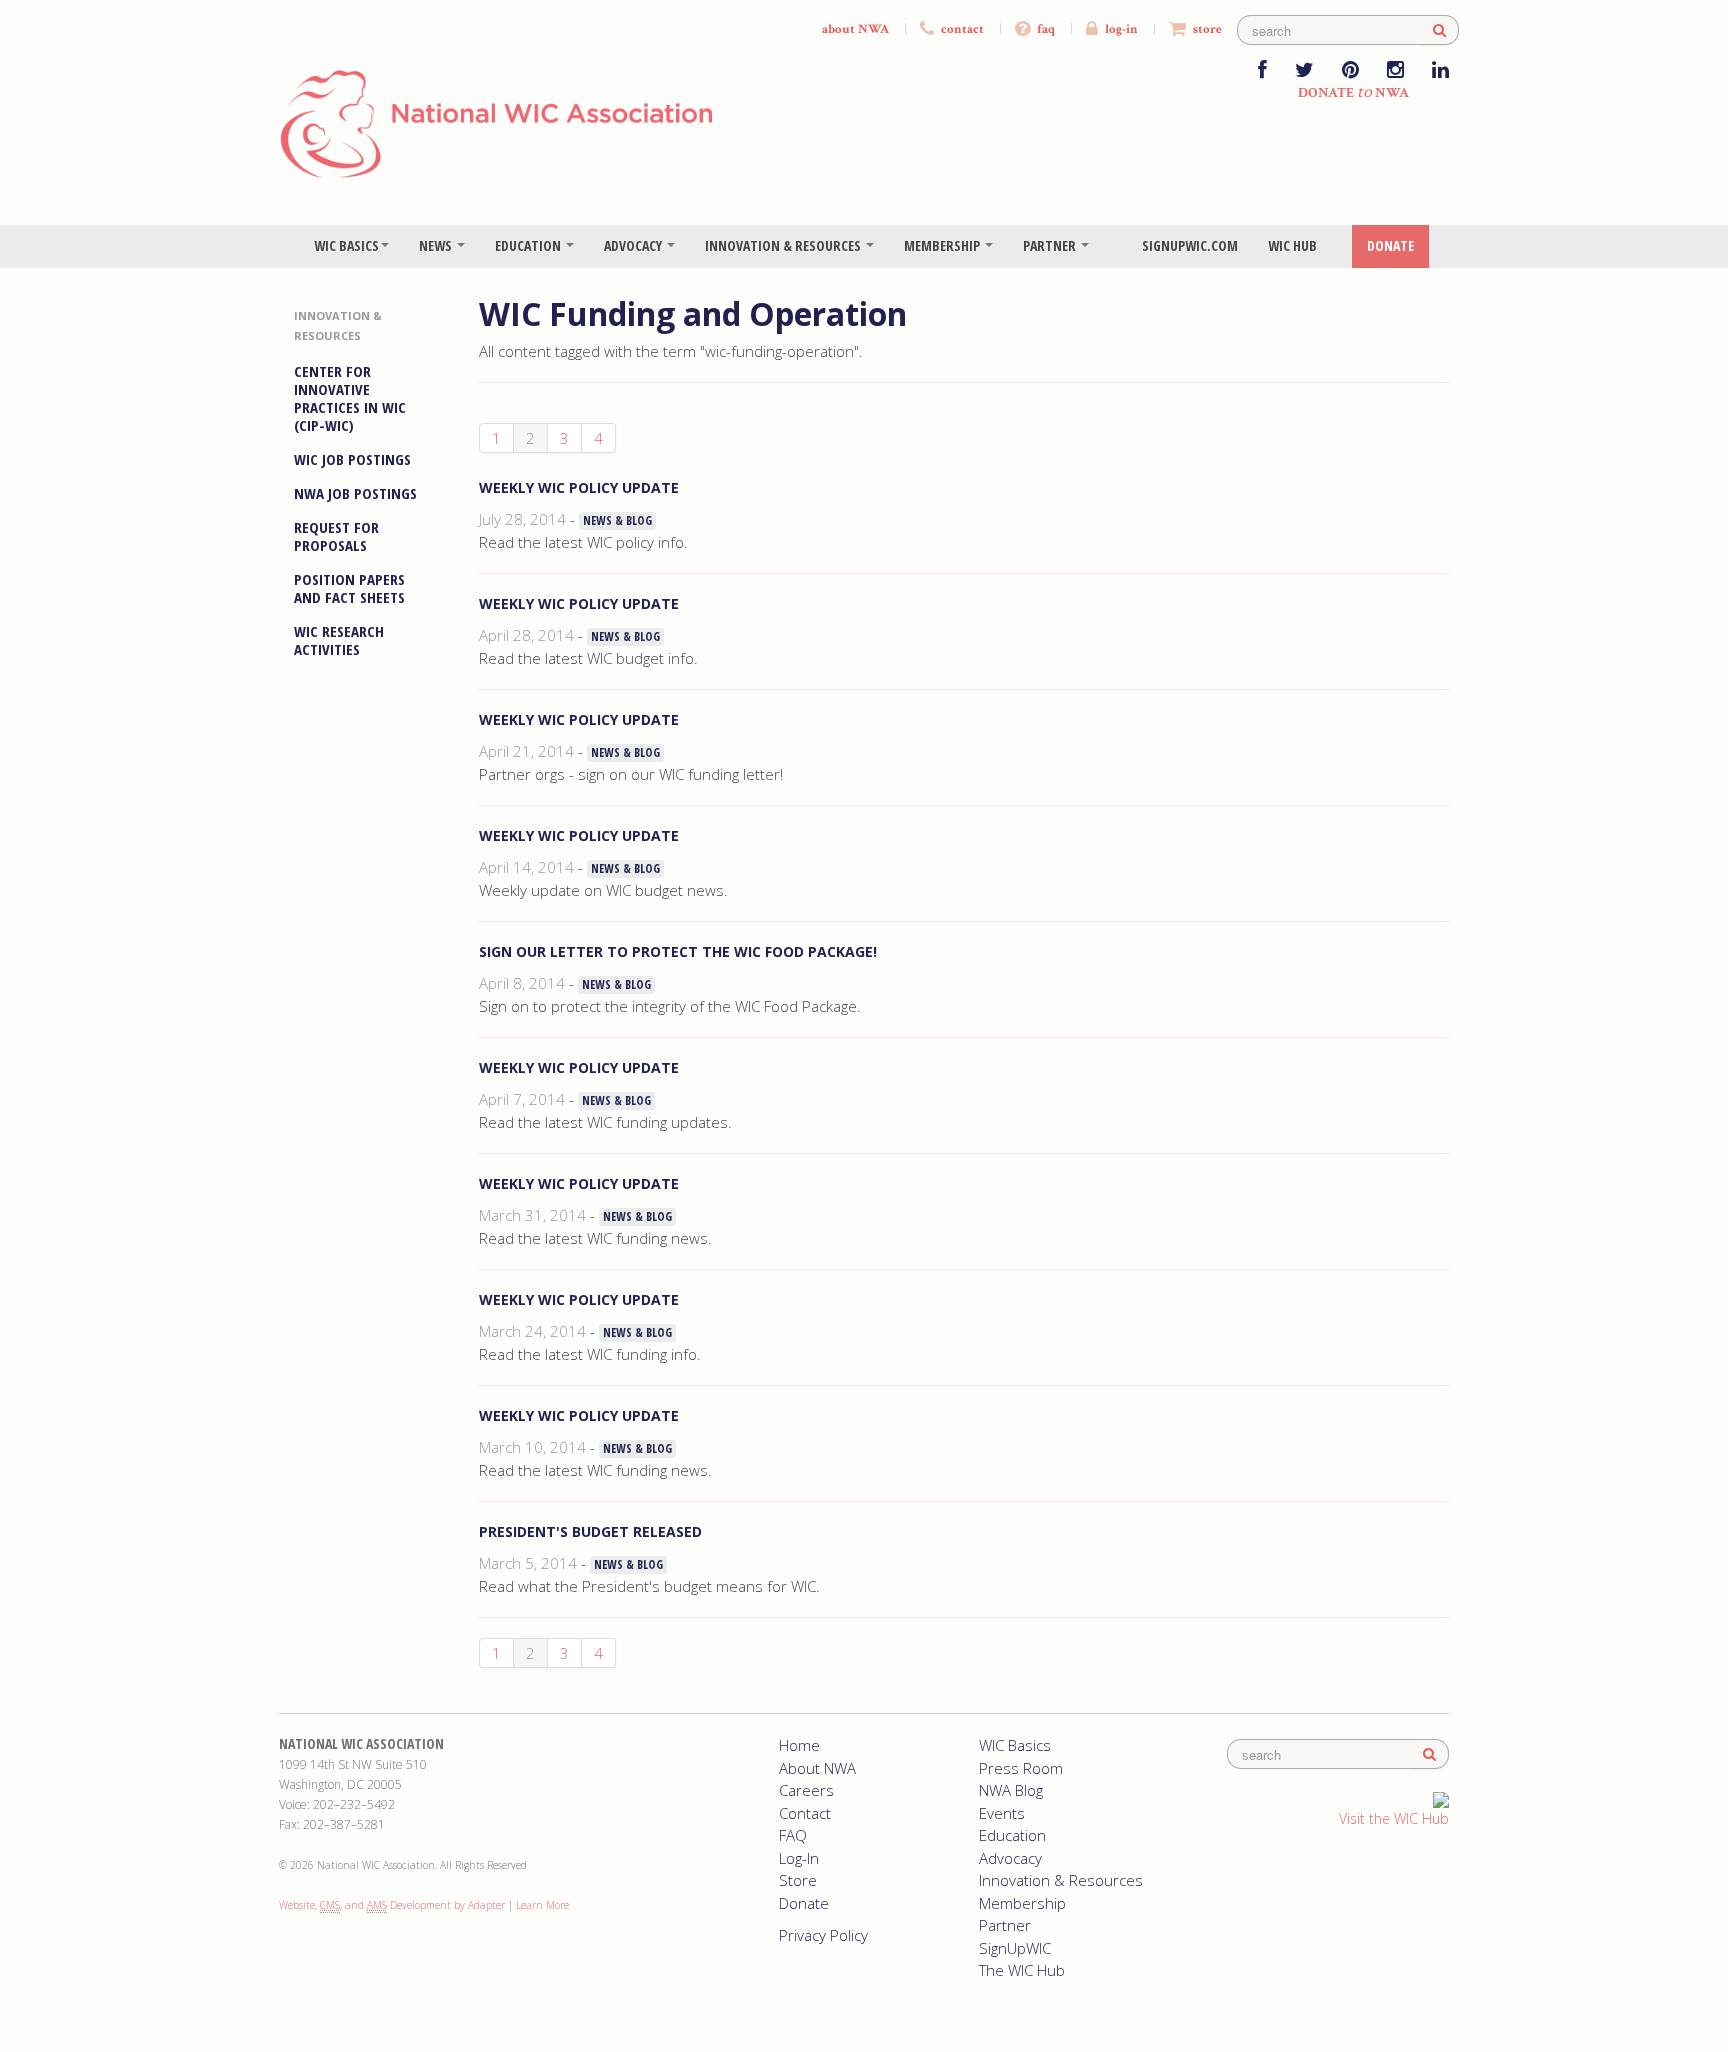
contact (961, 29)
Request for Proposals (336, 536)
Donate (1390, 245)
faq (1044, 29)
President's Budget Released (590, 1531)
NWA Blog (1011, 1790)
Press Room (1021, 1768)
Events (1002, 1813)
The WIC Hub (1022, 1970)
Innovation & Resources (784, 245)
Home (799, 1745)
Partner (1051, 245)
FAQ (793, 1835)
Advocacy (634, 245)
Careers (806, 1790)
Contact (805, 1813)
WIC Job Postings (352, 459)
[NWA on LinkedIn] (1440, 71)
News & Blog (617, 520)
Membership (943, 245)
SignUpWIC (1015, 1948)
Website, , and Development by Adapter (392, 1905)
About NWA (817, 1768)
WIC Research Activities (339, 640)
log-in (1120, 29)
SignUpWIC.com (1190, 245)
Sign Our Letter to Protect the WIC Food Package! (678, 951)
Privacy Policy (823, 1935)
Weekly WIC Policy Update (579, 487)
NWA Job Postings (355, 493)
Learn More (542, 1905)
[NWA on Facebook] (1262, 71)
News (437, 245)
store (1206, 29)
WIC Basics (346, 245)
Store (798, 1880)
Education (529, 245)
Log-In (799, 1858)
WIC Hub (1292, 245)
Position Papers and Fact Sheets (349, 588)
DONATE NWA (1353, 93)
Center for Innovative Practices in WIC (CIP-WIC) (350, 398)
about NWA (855, 29)
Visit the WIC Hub (1394, 1818)
